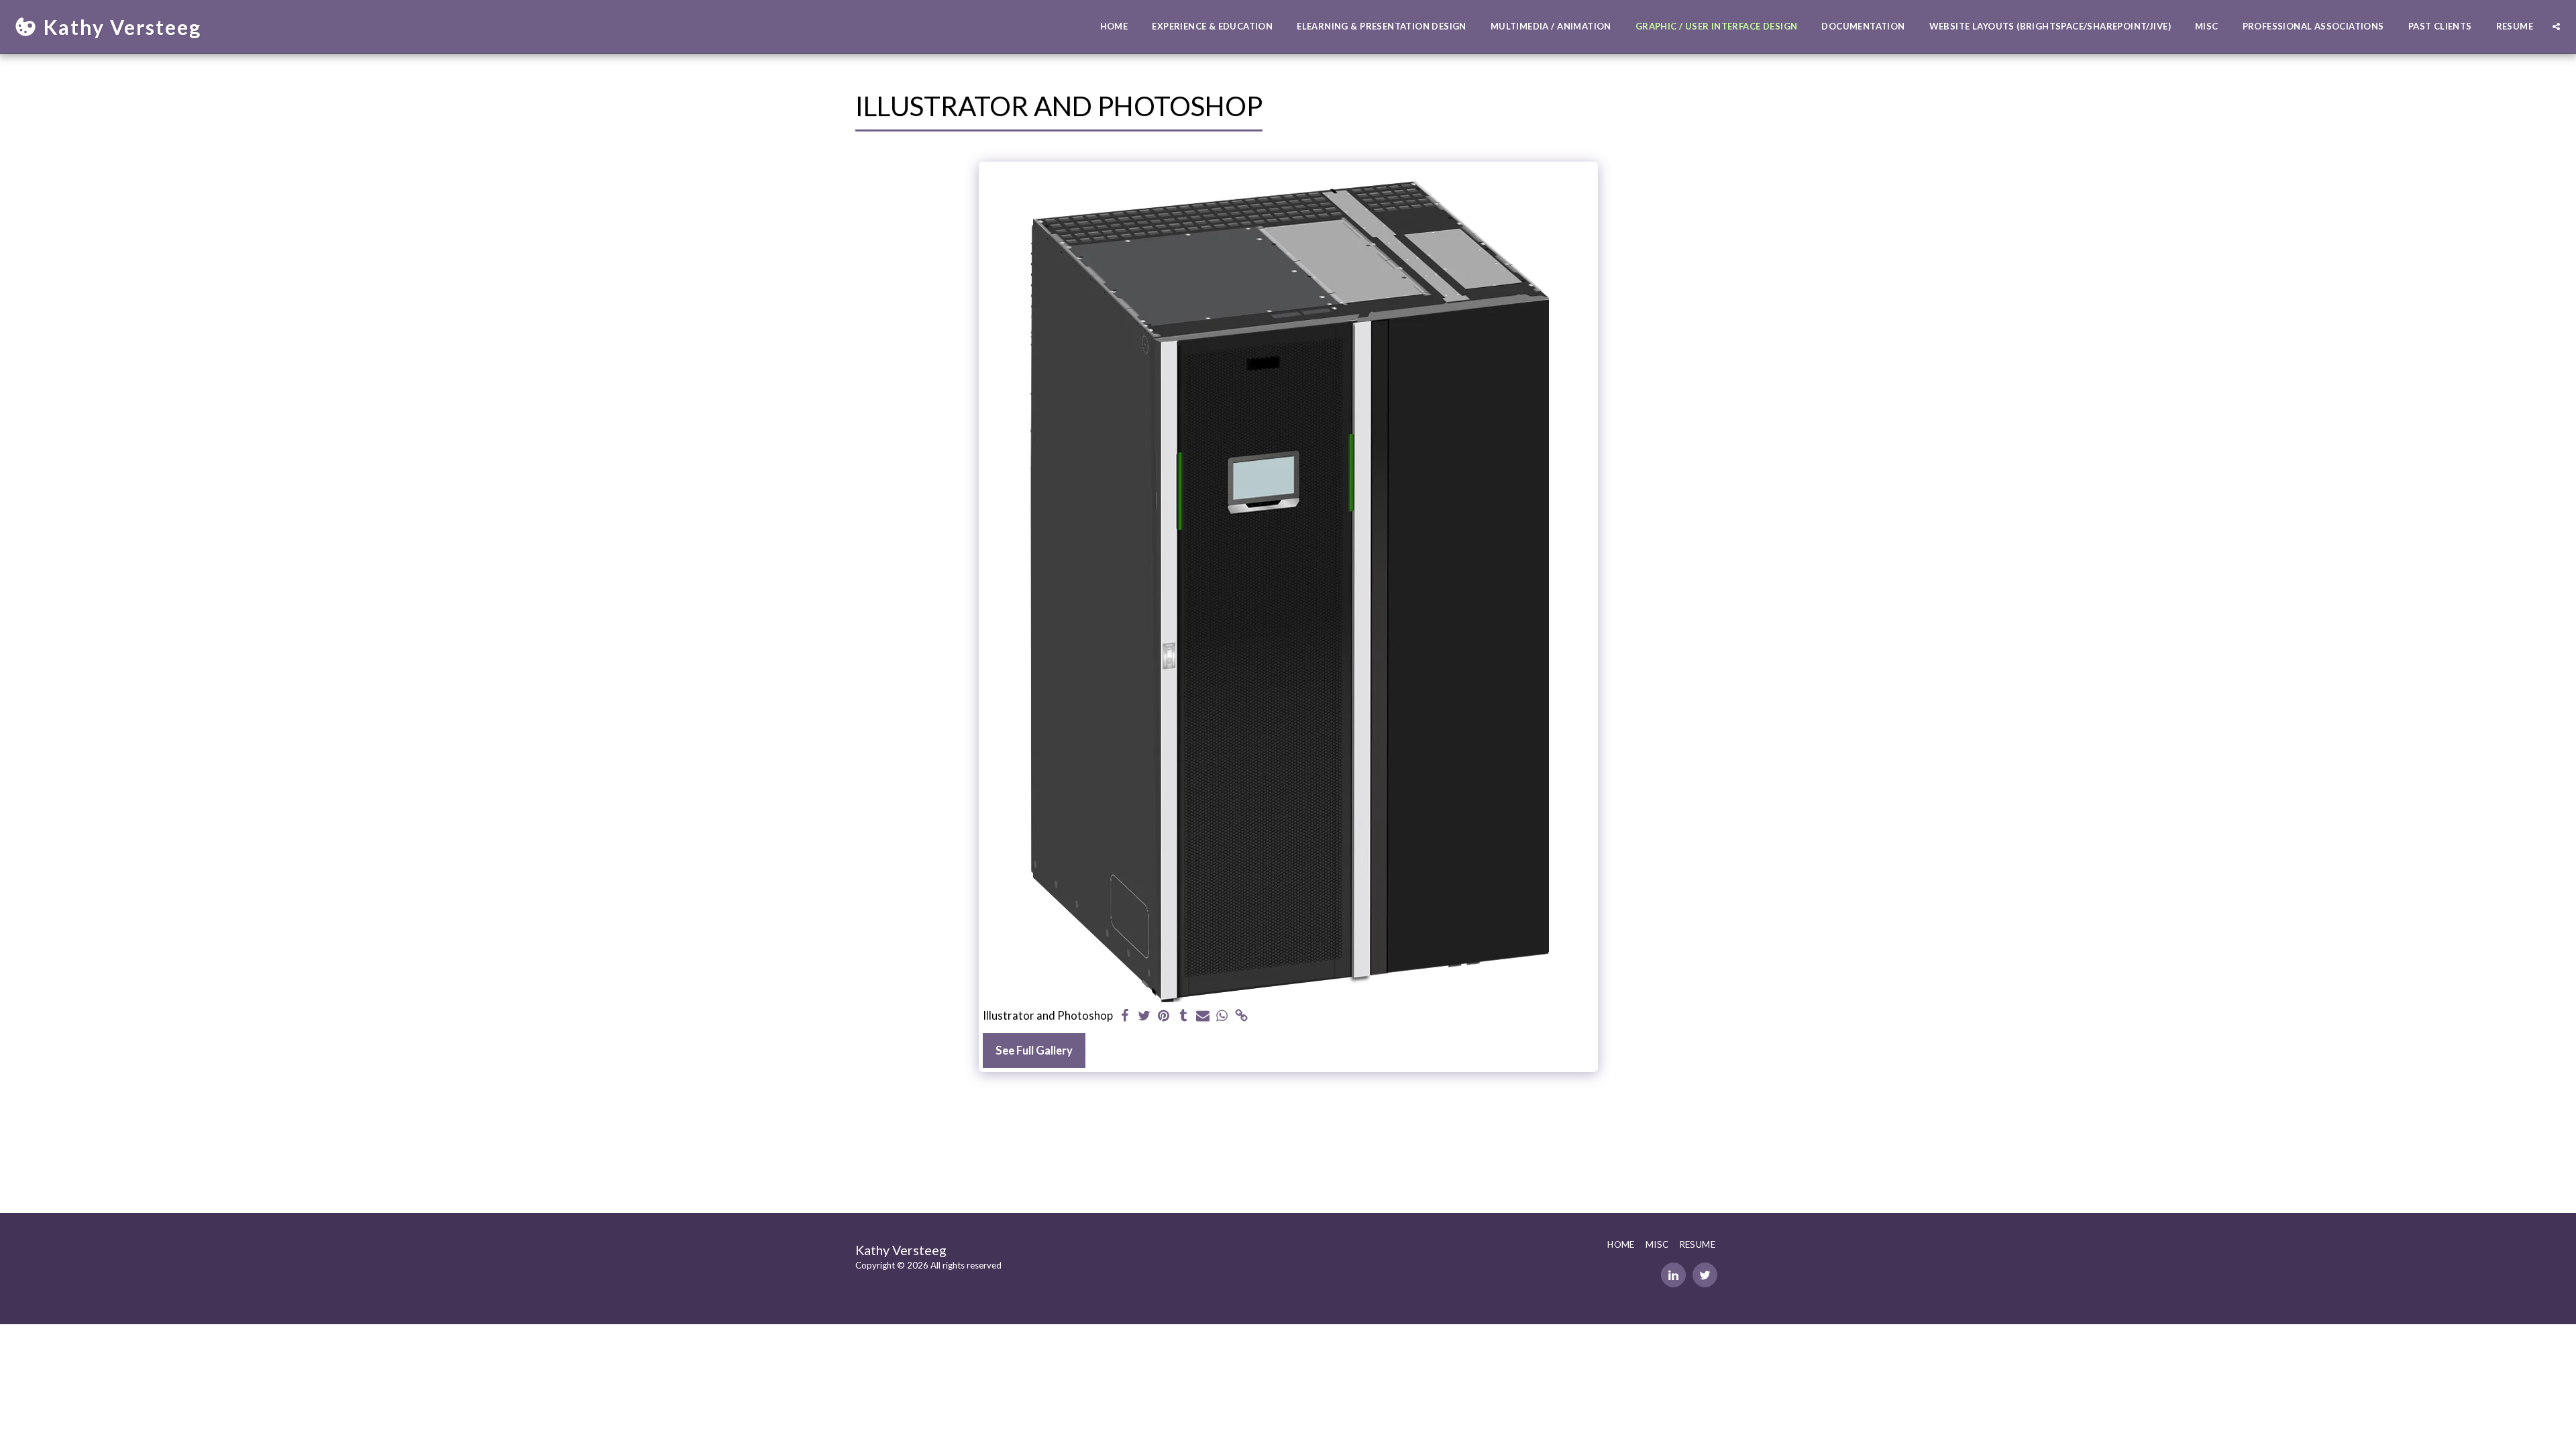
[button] (2556, 26)
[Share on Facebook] (1125, 1016)
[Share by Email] (1202, 1016)
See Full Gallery (1034, 1051)
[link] (1241, 1016)
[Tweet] (1145, 1016)
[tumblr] (1183, 1016)
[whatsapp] (1222, 1016)
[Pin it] (1164, 1016)
